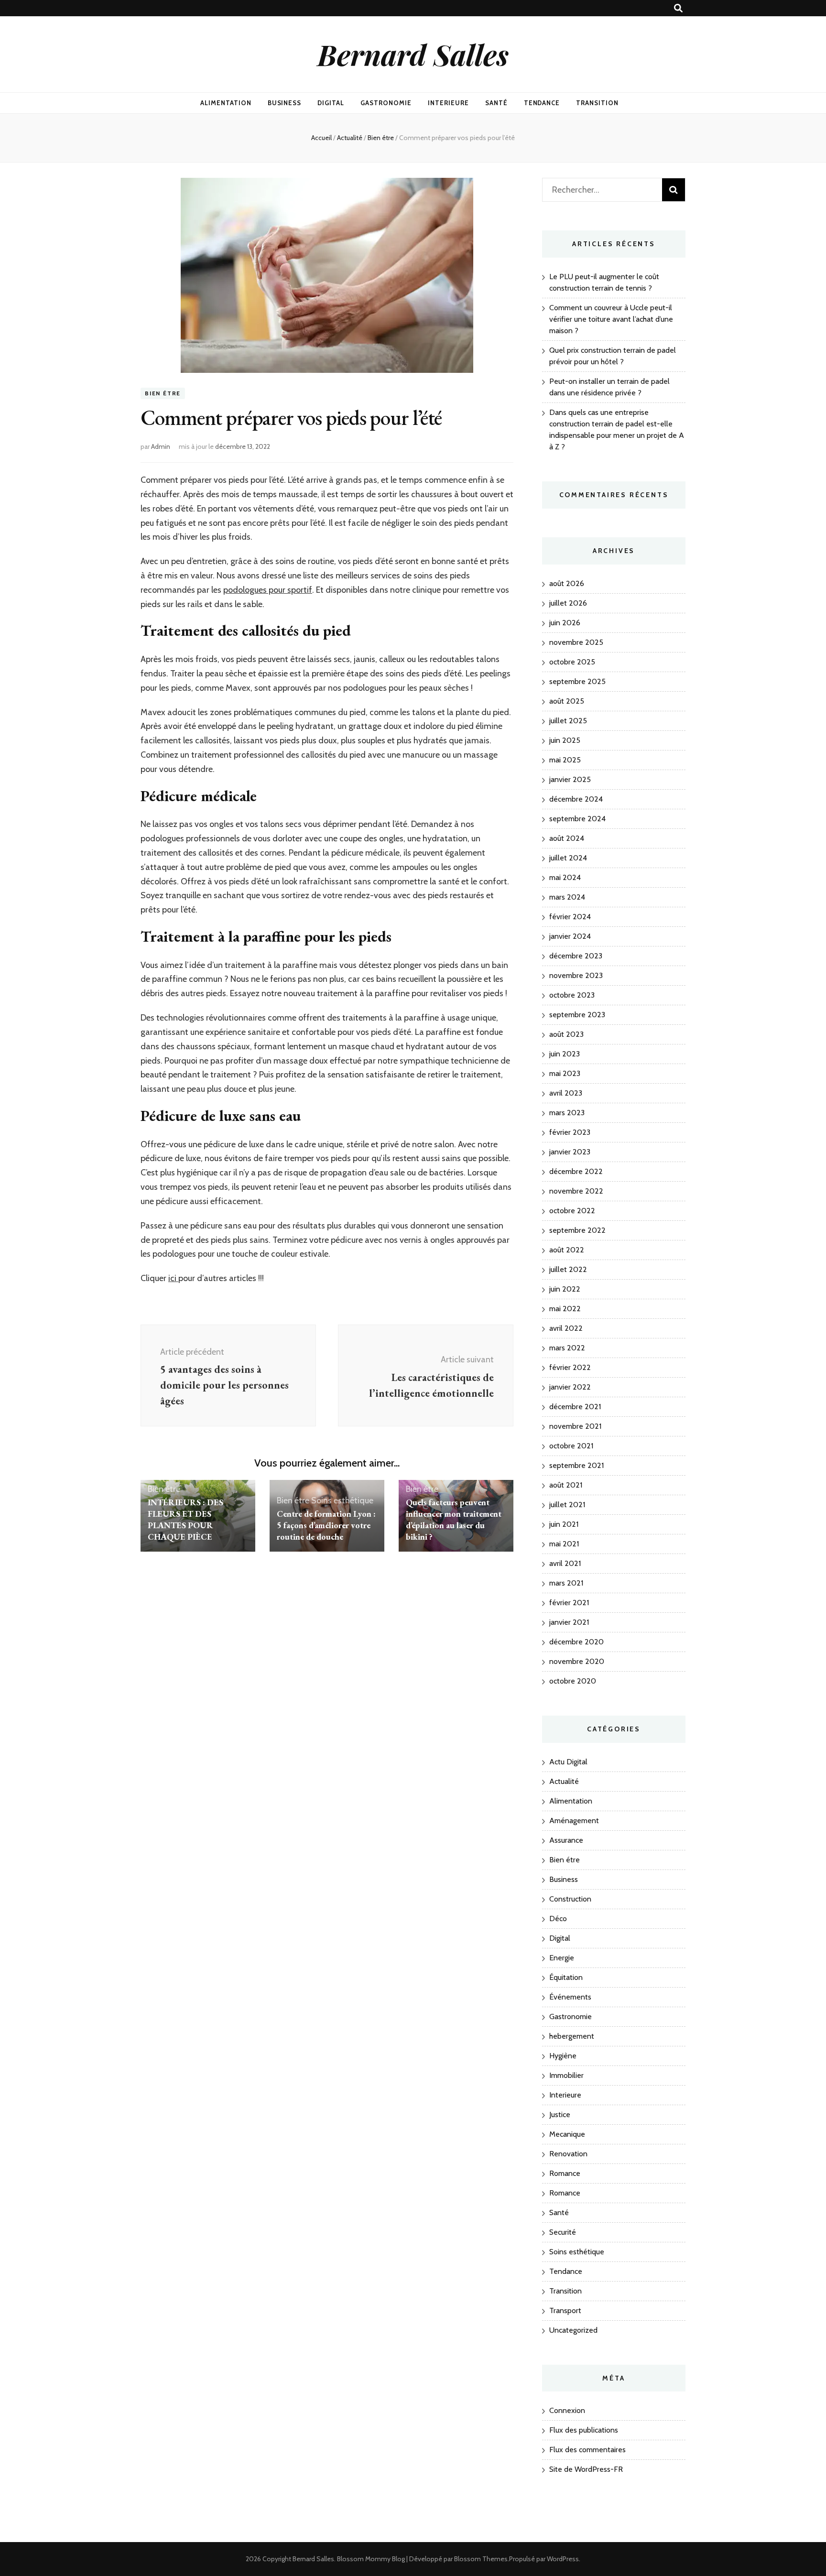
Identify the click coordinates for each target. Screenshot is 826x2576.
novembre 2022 (576, 1191)
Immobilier (566, 2075)
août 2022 (567, 1250)
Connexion (567, 2410)
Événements (570, 1997)
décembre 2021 (575, 1407)
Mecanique (567, 2134)
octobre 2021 (571, 1446)
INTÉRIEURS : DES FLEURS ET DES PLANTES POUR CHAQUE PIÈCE (185, 1519)
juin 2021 (564, 1524)
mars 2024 (567, 897)
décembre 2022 (576, 1171)
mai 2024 (565, 877)
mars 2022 (567, 1348)
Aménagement (574, 1821)
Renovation (568, 2154)
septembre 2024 (577, 819)
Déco (558, 1918)
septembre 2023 (577, 1015)
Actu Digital (568, 1762)
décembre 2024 (576, 799)
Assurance (566, 1840)
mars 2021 (566, 1583)
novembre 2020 (577, 1661)
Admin (161, 446)
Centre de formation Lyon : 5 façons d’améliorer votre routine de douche (326, 1525)
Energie (562, 1958)
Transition (597, 103)
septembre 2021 (576, 1465)
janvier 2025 (570, 779)
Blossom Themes (481, 2559)
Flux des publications (584, 2430)
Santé (496, 103)
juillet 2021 (567, 1505)
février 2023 (570, 1132)
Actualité (564, 1781)
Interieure (448, 103)
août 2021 (566, 1485)
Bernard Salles (413, 54)
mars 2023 (567, 1113)
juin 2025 (565, 740)
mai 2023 (565, 1073)
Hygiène (563, 2056)
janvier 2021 (569, 1622)
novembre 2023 (576, 975)
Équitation (566, 1977)
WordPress (563, 2559)
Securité (563, 2232)
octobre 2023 (572, 995)
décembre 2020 (576, 1642)
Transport (565, 2310)
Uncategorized (573, 2330)
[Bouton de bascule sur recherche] (678, 8)
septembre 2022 (577, 1230)
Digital (331, 103)
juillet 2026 (568, 603)
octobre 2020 (573, 1681)
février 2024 (570, 917)
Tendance (542, 103)
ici (173, 1278)
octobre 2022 (572, 1211)
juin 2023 (565, 1054)
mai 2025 (565, 760)
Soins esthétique (342, 1500)
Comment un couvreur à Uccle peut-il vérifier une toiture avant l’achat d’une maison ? (611, 319)
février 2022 (570, 1367)
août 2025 (567, 701)
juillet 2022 (568, 1269)
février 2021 (569, 1603)
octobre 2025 (572, 662)
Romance (565, 2173)
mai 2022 (565, 1309)
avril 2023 (566, 1093)
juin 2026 (565, 623)
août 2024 (567, 838)
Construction (570, 1899)
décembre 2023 (576, 956)
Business (285, 103)
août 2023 (566, 1034)
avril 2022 (566, 1328)
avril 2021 (565, 1563)
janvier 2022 (570, 1387)
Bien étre (163, 393)
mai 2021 (564, 1544)
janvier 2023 (570, 1152)
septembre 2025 (577, 681)
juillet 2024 (568, 858)
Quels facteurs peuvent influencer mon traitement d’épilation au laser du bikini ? (454, 1519)
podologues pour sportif (268, 590)
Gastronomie (386, 103)
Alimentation (226, 103)
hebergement (572, 2036)
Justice (560, 2114)
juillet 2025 (568, 721)
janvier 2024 (570, 936)
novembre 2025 (576, 642)
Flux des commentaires (587, 2450)
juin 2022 (565, 1289)
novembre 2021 (575, 1426)
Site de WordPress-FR (586, 2469)
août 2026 (567, 583)
